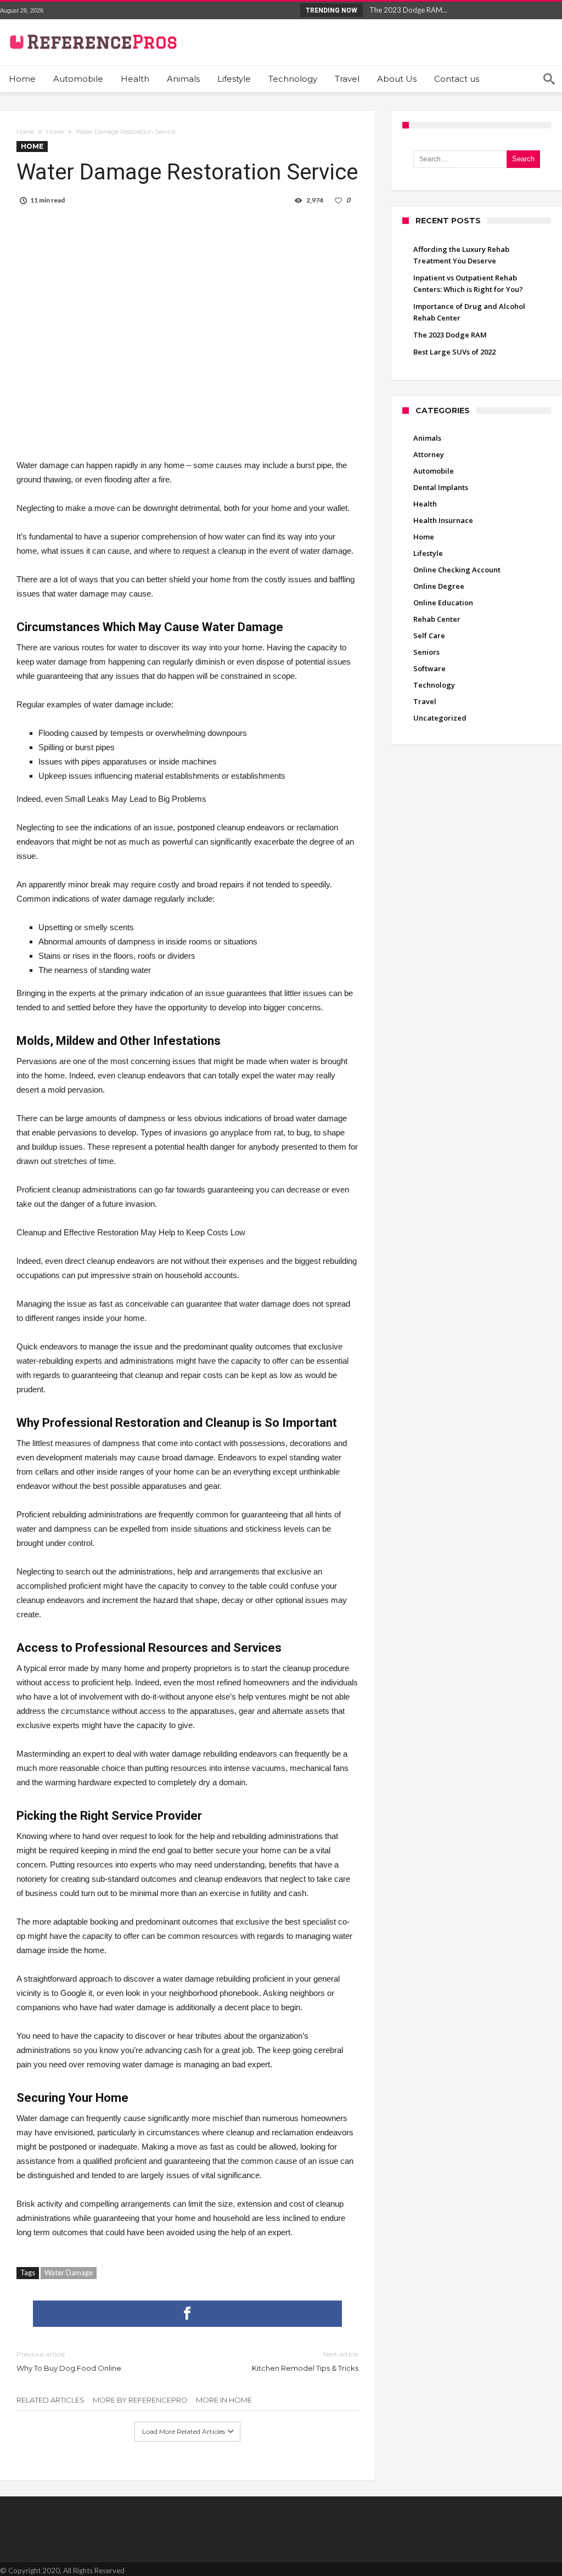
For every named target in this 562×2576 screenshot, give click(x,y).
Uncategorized (440, 718)
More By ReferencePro (140, 2400)
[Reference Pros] (91, 27)
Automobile (434, 471)
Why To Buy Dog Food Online (69, 2361)
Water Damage (69, 2273)
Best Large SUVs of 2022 (454, 352)
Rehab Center (437, 619)
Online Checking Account (457, 570)
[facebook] (187, 2314)
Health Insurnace (443, 520)
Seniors (426, 652)
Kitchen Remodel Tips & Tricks (305, 2361)
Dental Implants (441, 487)
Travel (425, 701)
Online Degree (439, 586)
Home (25, 132)
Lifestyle (428, 553)
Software (429, 668)
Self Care (429, 635)
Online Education (443, 603)
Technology (434, 685)
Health (425, 504)
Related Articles (50, 2400)
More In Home (224, 2400)
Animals (427, 438)
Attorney (429, 454)
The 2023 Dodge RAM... (406, 10)
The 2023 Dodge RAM (450, 335)
